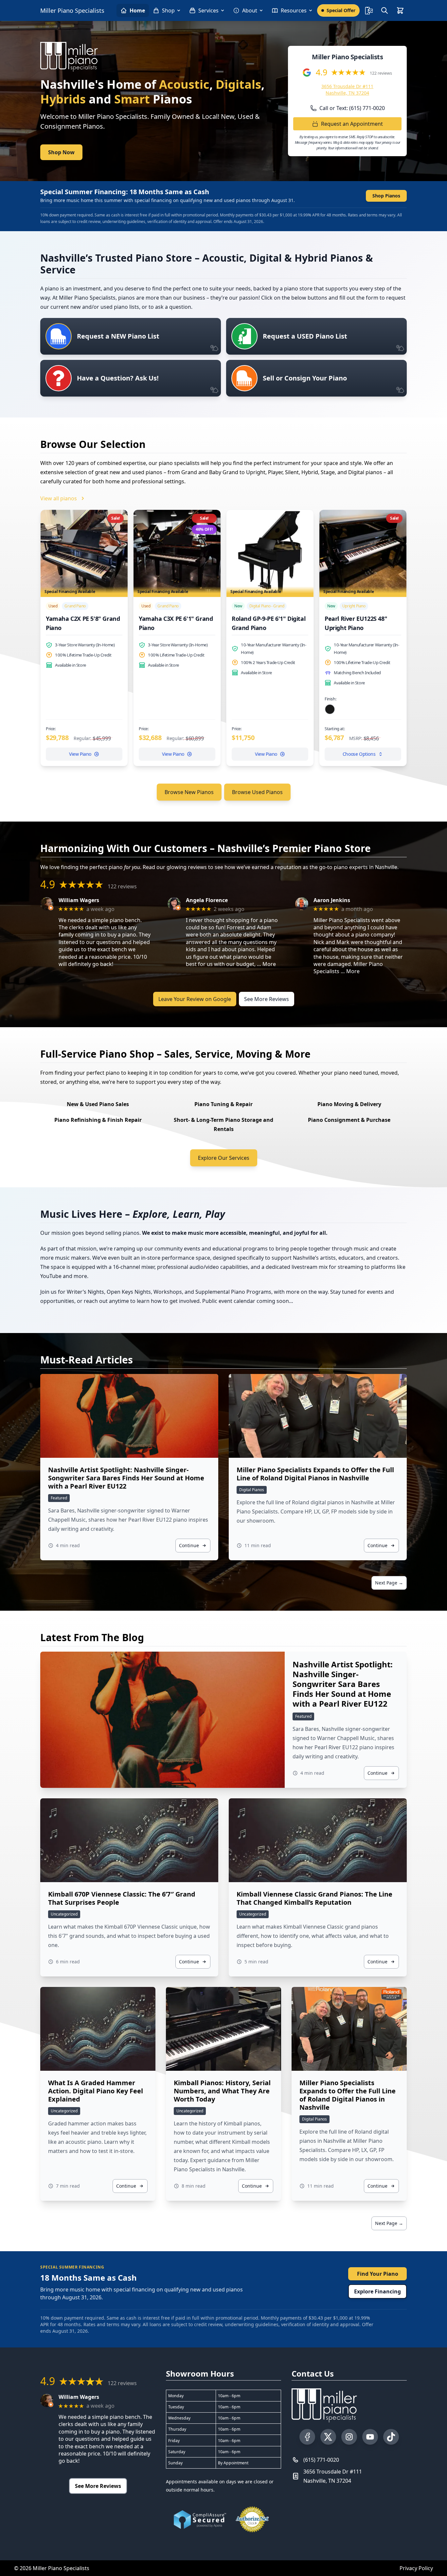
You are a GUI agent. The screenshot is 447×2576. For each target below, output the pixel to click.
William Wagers (79, 900)
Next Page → (389, 1583)
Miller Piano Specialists (72, 10)
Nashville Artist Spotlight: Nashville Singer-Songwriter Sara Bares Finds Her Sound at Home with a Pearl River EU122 (126, 1478)
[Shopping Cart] (400, 10)
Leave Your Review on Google (195, 999)
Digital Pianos (252, 1490)
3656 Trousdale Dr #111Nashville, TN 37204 (333, 2476)
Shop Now (61, 152)
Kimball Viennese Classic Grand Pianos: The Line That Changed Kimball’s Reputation (314, 1898)
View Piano (80, 754)
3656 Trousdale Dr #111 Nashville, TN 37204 (347, 90)
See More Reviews (267, 999)
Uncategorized (64, 1914)
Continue (189, 1545)
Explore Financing (377, 2291)
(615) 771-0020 (321, 2460)
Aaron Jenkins (332, 900)
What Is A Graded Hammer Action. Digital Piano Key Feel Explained (96, 2091)
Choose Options (359, 754)
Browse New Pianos (189, 792)
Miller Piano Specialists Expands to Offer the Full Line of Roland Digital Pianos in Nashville (315, 1474)
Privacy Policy (416, 2568)
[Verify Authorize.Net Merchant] (252, 2519)
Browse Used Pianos (257, 792)
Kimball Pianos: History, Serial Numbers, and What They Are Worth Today (222, 2091)
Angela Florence (207, 900)
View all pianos (59, 498)
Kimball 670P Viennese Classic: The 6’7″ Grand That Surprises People (122, 1898)
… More (266, 964)
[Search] (384, 10)
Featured (59, 1498)
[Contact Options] (369, 10)
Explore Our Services (224, 1158)
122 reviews (381, 73)
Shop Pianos (386, 196)
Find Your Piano (378, 2274)
